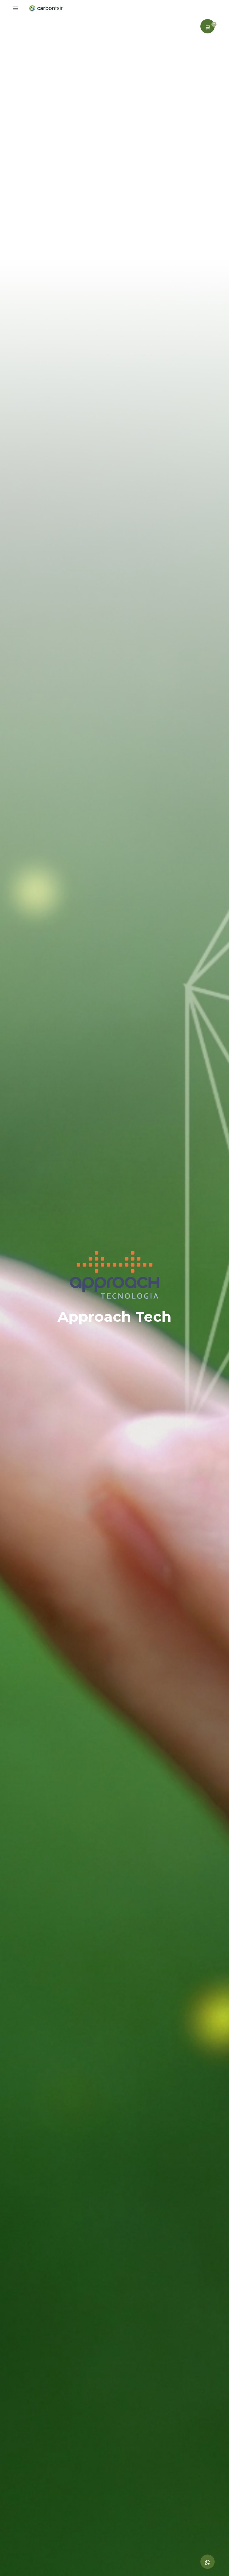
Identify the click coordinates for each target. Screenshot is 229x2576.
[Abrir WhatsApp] (214, 2561)
